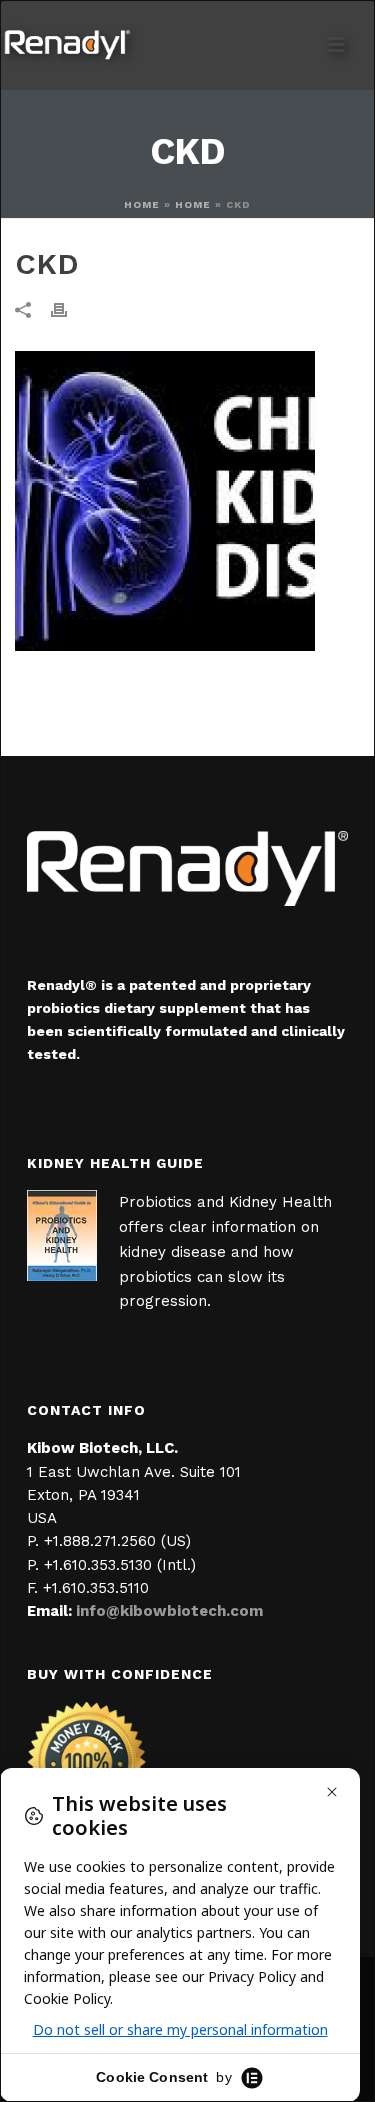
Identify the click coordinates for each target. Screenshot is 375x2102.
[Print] (69, 308)
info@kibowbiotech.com (169, 1611)
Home (142, 204)
